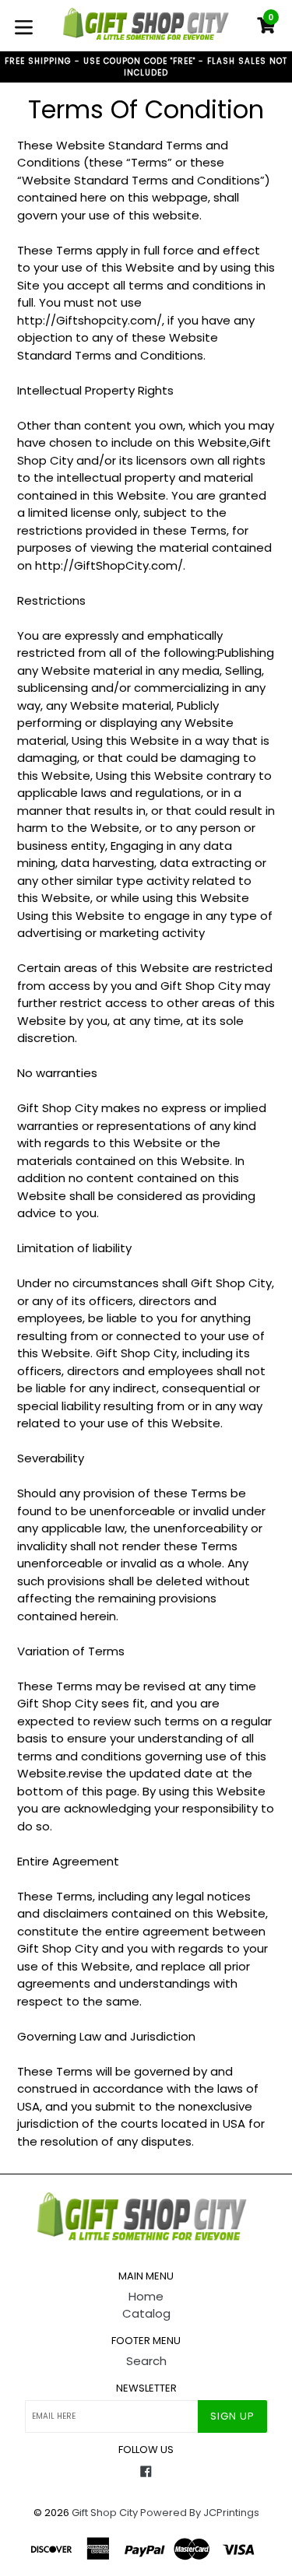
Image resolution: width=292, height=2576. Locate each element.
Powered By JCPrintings (200, 2513)
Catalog (146, 2313)
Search (146, 2361)
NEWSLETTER (146, 2388)
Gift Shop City (105, 2513)
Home (146, 2296)
